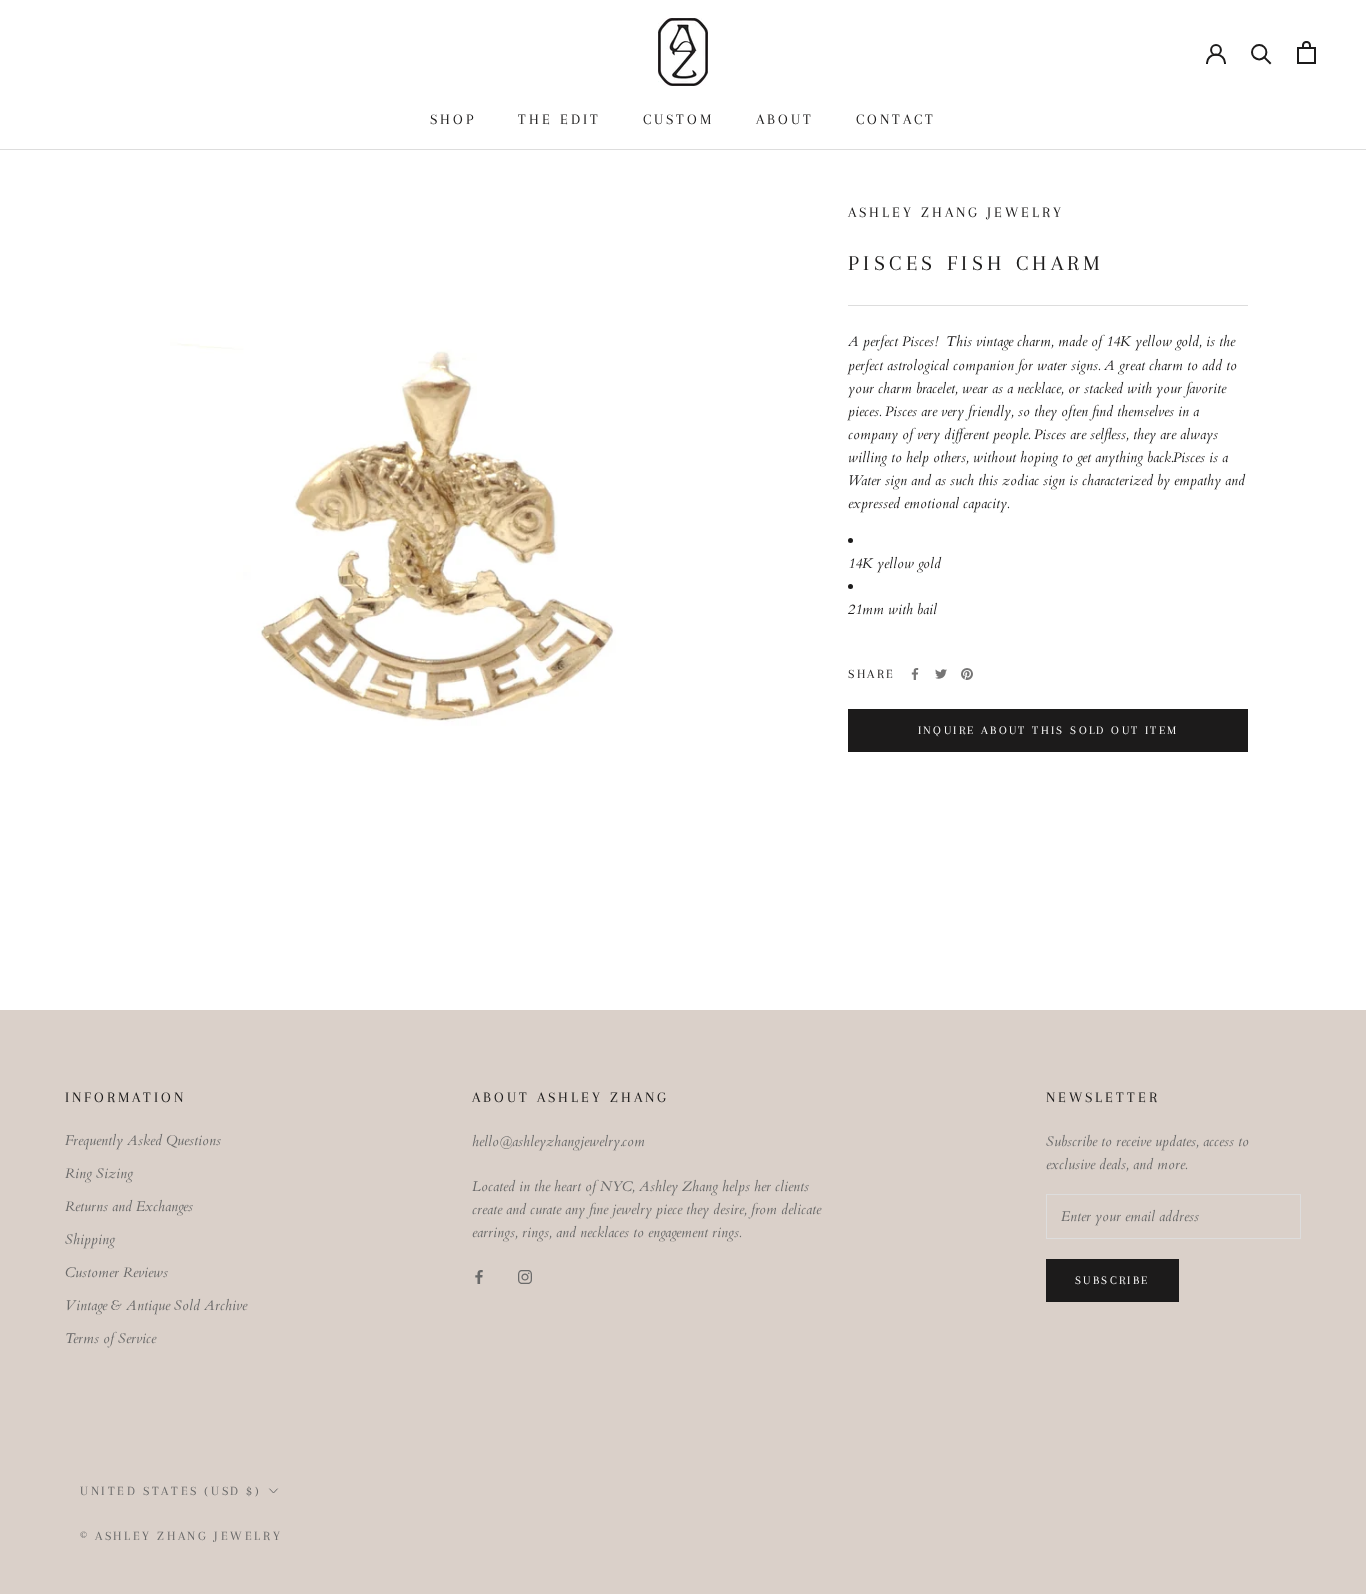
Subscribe (1112, 1280)
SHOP (453, 119)
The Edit (559, 119)
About (785, 119)
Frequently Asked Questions (143, 1140)
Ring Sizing (99, 1173)
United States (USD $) (171, 1491)
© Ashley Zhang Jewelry (181, 1536)
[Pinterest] (967, 674)
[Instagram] (525, 1276)
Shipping (90, 1239)
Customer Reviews (116, 1272)
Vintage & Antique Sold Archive (156, 1305)
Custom (678, 119)
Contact (896, 119)
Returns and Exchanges (129, 1206)
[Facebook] (915, 674)
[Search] (1261, 52)
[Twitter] (941, 674)
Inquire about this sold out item (1048, 730)
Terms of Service (110, 1338)
